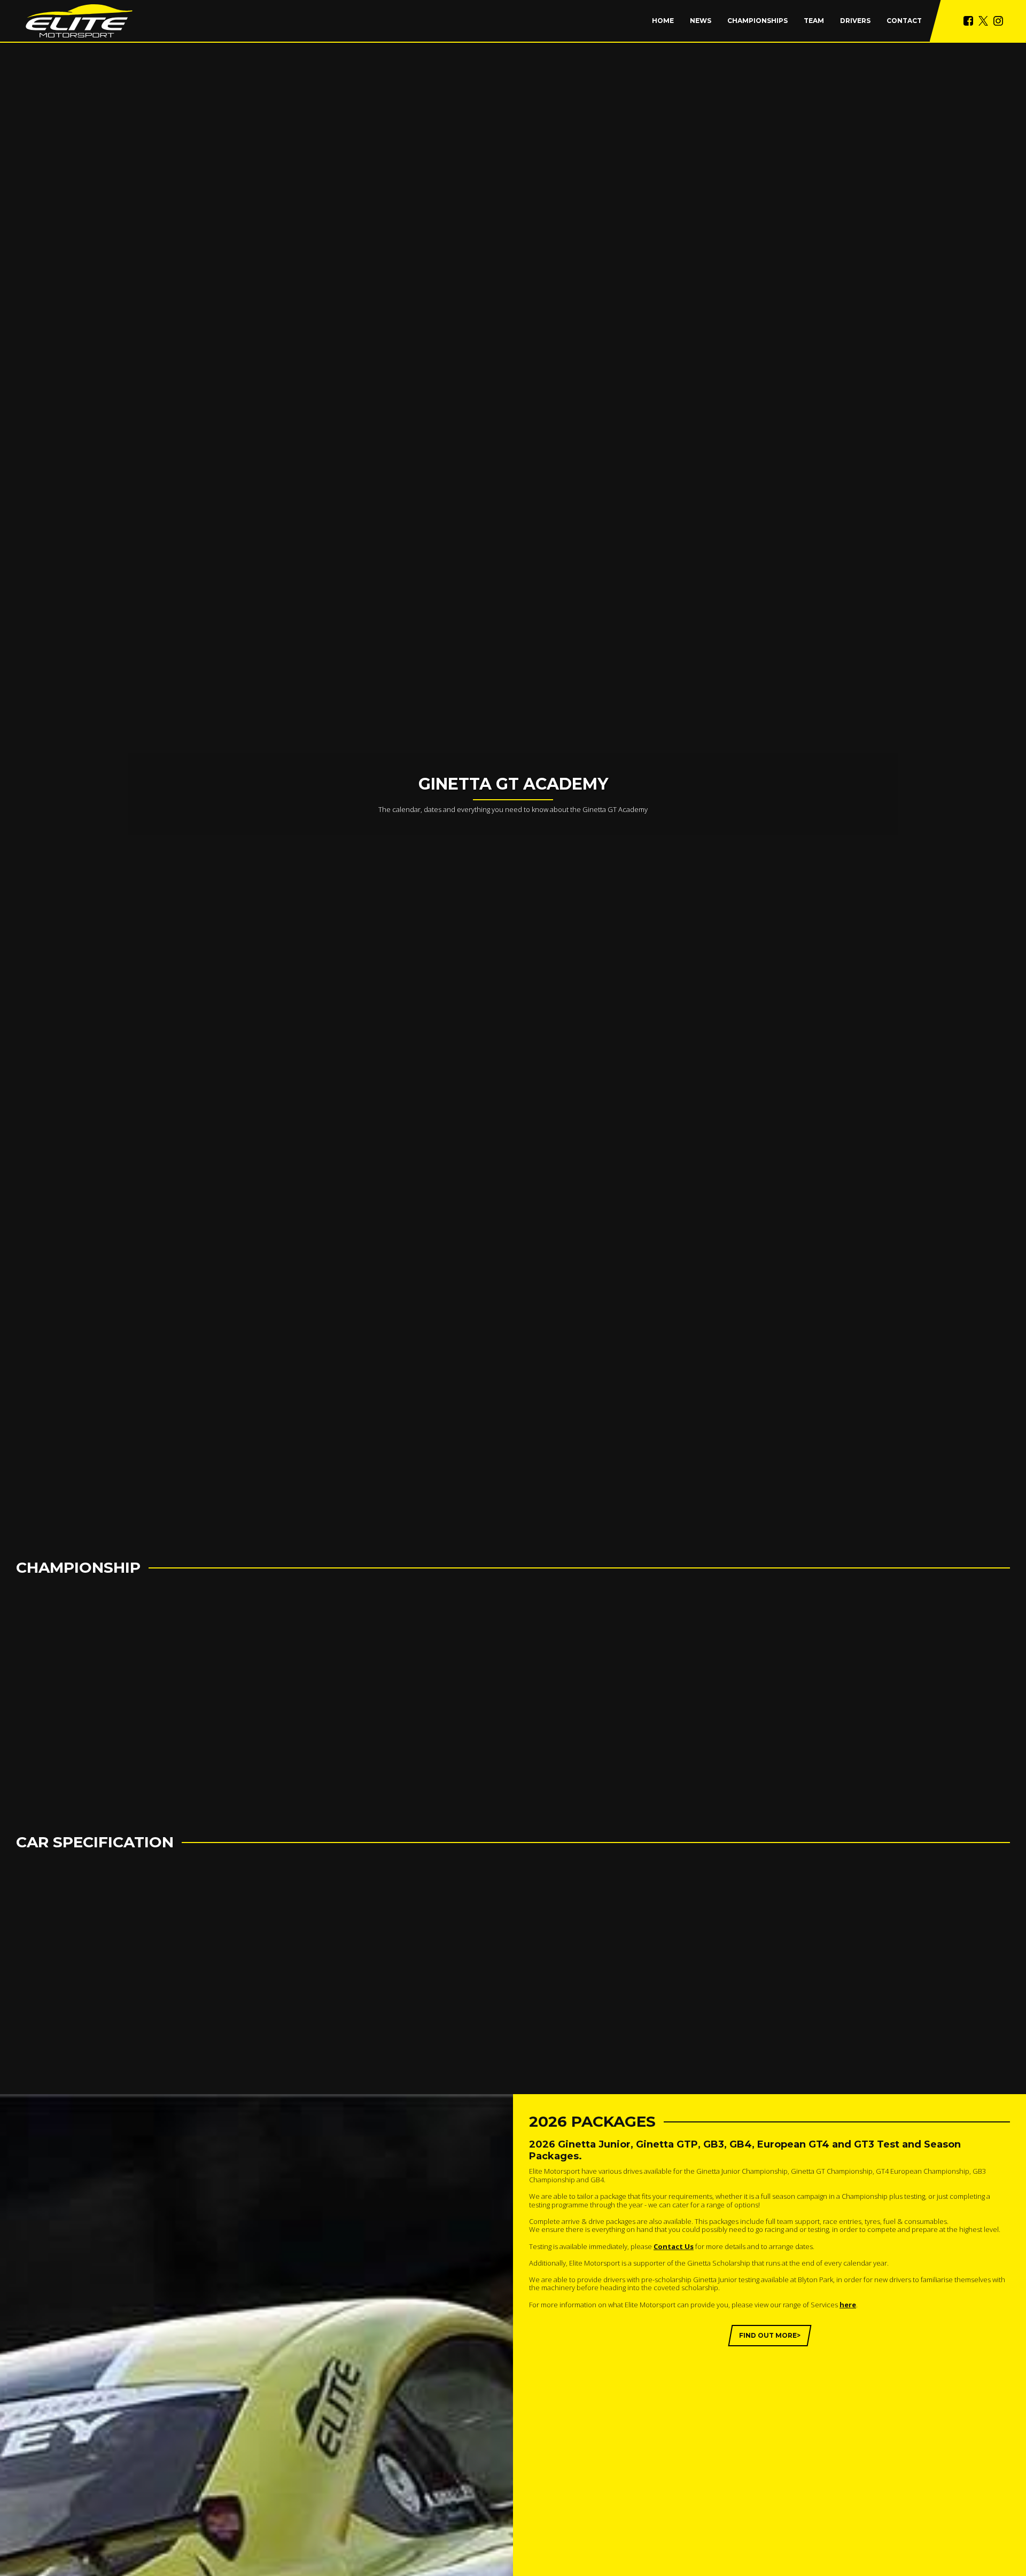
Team (814, 21)
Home (663, 21)
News (701, 21)
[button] (757, 21)
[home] (79, 21)
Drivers (855, 21)
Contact (904, 21)
